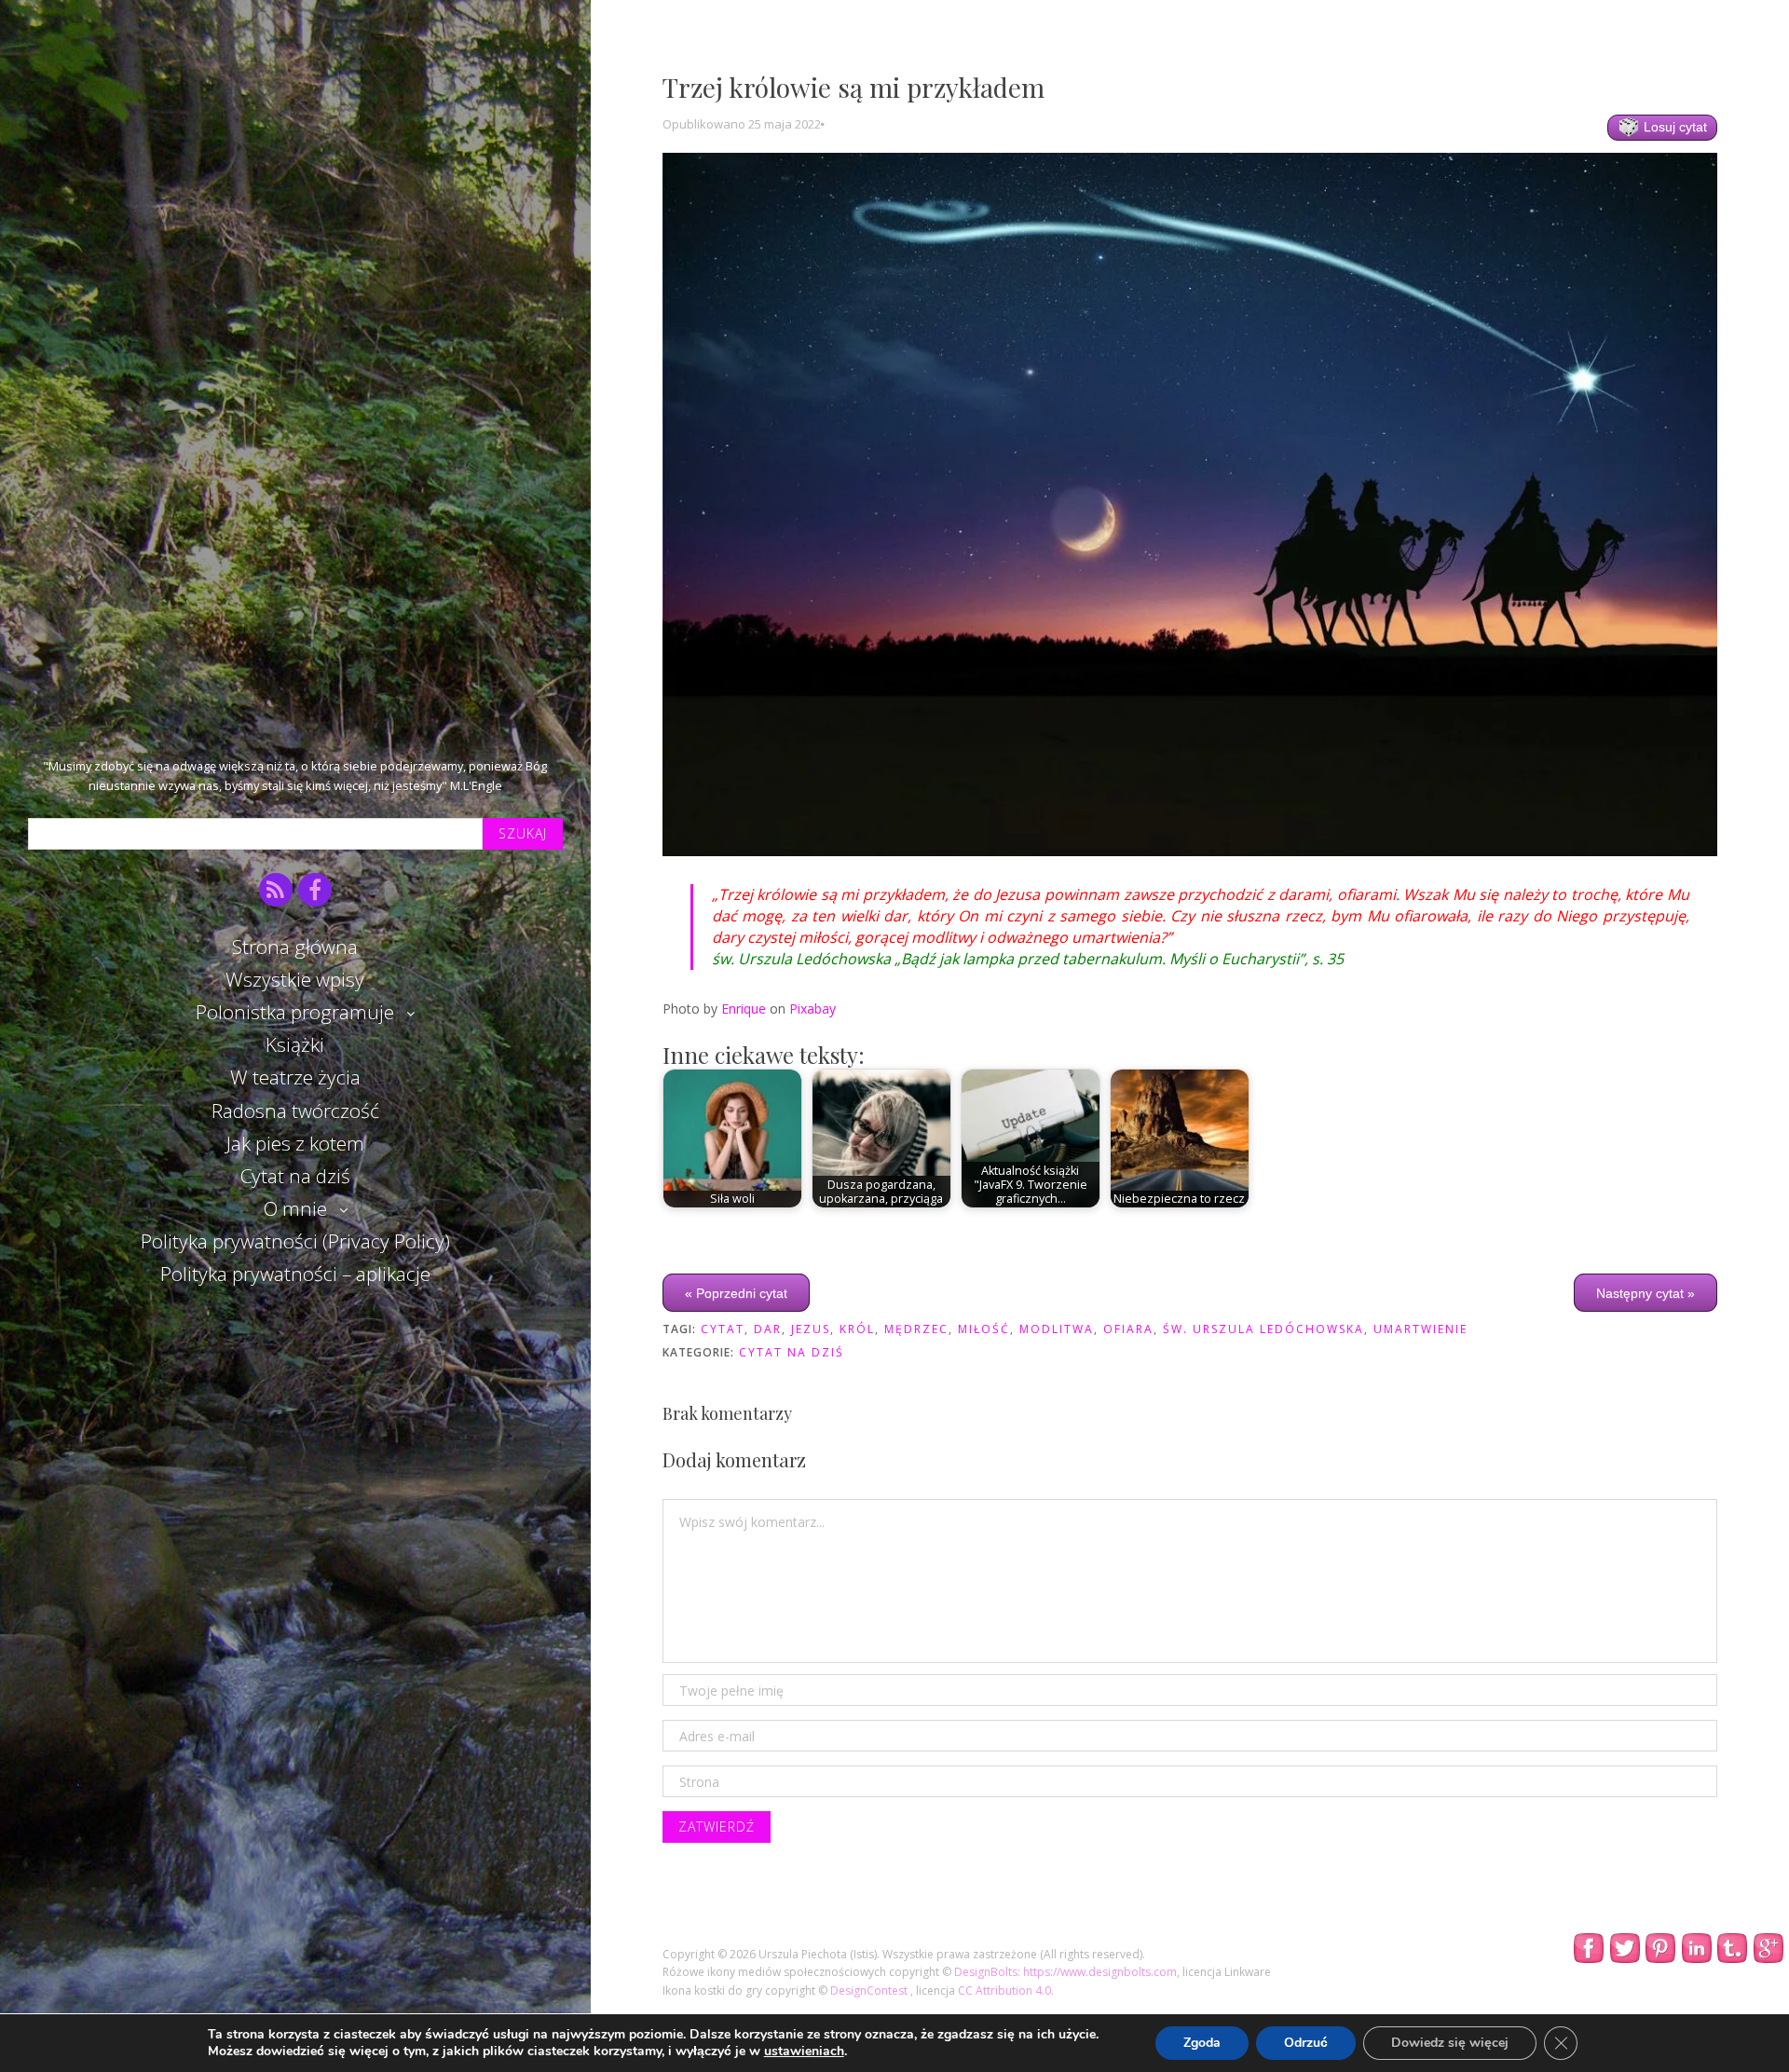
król (857, 1329)
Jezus (811, 1329)
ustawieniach (804, 2052)
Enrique (744, 1009)
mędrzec (916, 1329)
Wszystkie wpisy (295, 979)
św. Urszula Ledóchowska (1263, 1329)
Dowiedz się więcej (1450, 2043)
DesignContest (870, 1990)
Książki (295, 1044)
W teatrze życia (295, 1077)
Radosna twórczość (295, 1111)
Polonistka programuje (295, 1012)
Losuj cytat (1673, 127)
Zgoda (1202, 2043)
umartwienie (1420, 1329)
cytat (723, 1329)
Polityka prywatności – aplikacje (295, 1274)
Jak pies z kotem (295, 1143)
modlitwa (1057, 1329)
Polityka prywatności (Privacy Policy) (295, 1241)
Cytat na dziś (295, 1176)
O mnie (295, 1208)
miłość (984, 1329)
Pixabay (813, 1009)
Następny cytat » (1646, 1293)
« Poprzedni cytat (736, 1293)
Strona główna (295, 947)
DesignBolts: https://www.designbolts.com (1065, 1972)
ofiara (1128, 1329)
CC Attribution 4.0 (1004, 1990)
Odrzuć (1306, 2043)
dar (768, 1329)
